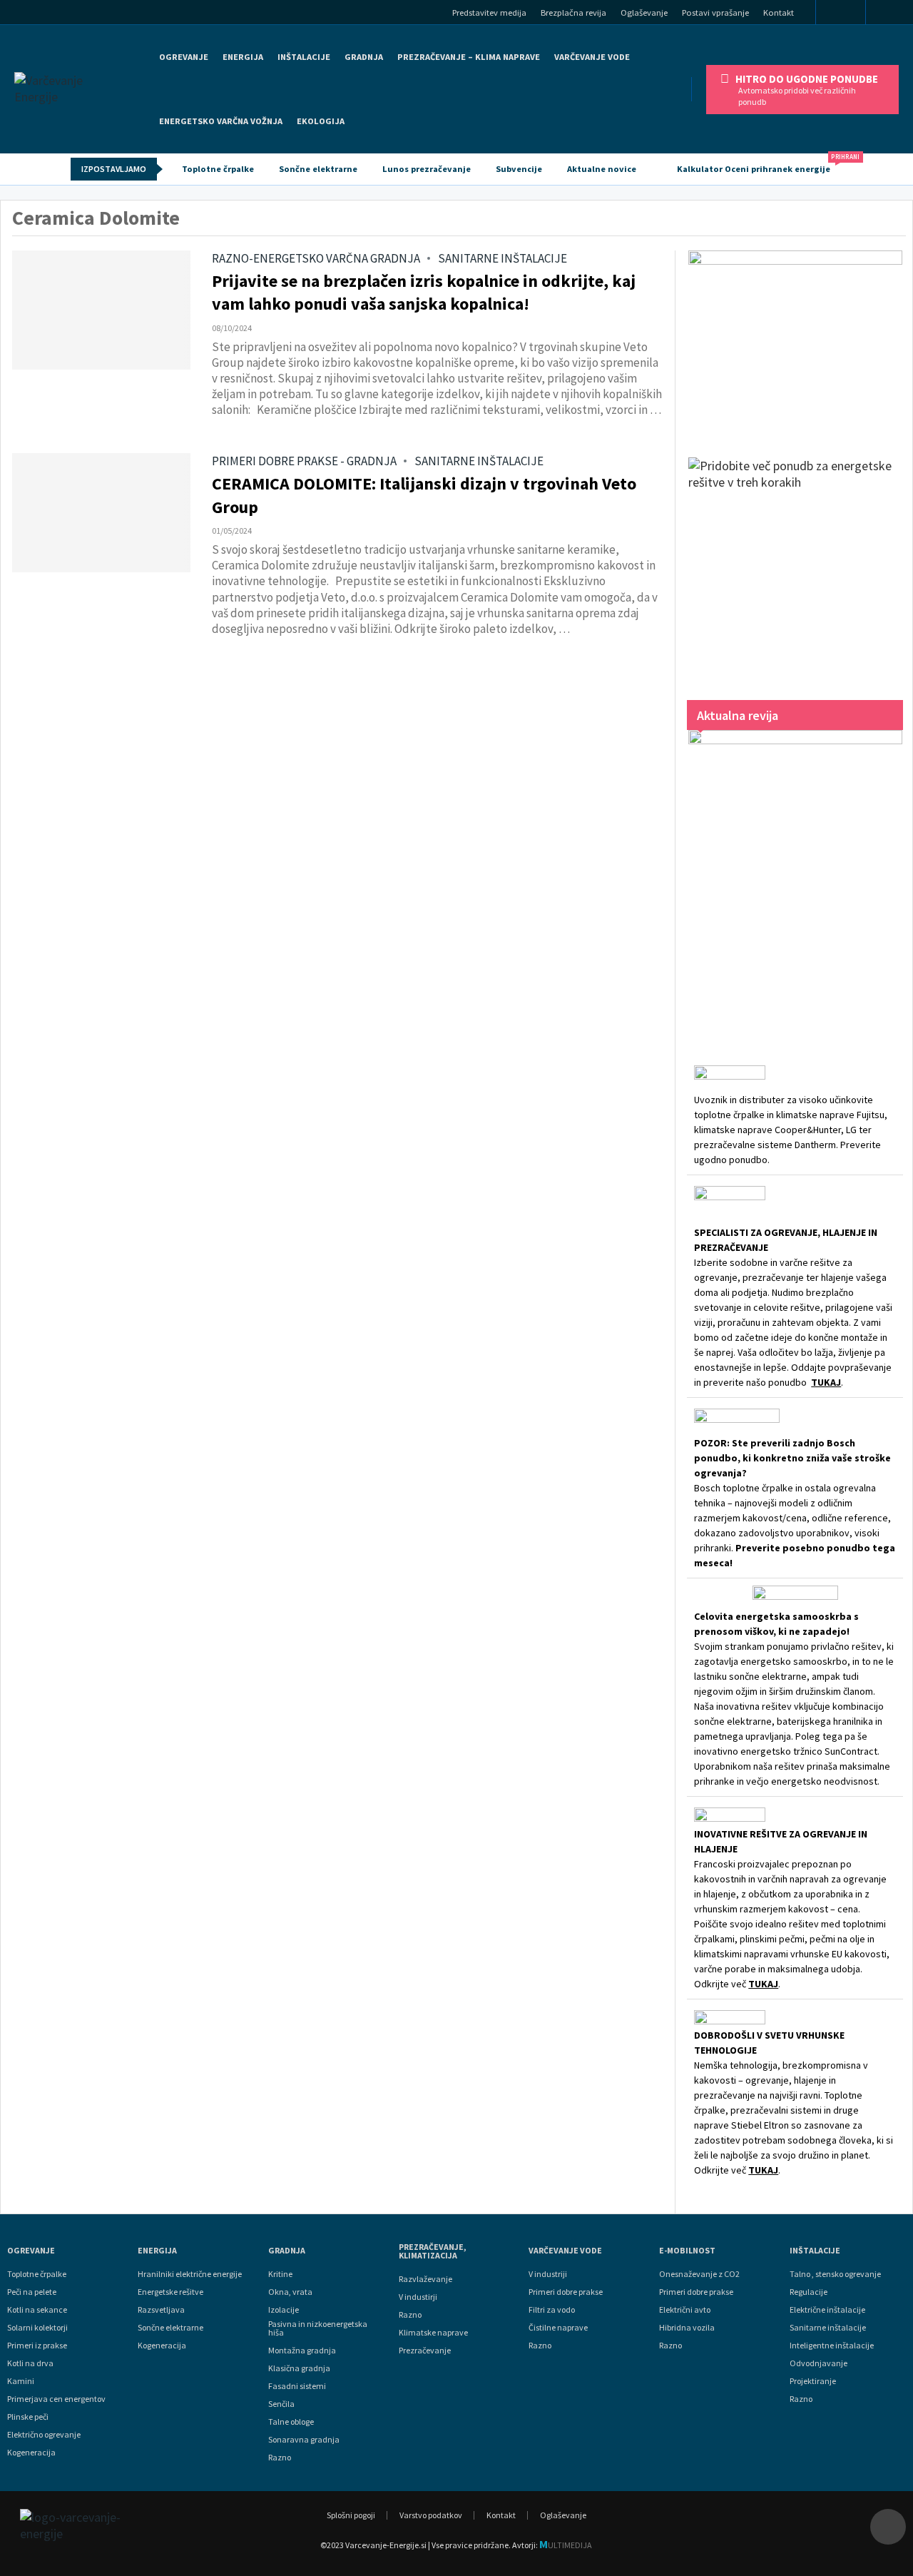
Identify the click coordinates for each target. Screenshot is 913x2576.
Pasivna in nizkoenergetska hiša (318, 2328)
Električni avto (685, 2310)
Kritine (280, 2274)
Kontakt (779, 12)
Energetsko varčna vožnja (221, 121)
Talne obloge (291, 2422)
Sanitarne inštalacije (828, 2328)
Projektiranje (813, 2381)
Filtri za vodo (552, 2310)
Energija (157, 2251)
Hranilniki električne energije (190, 2274)
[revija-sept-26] (795, 878)
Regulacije (809, 2292)
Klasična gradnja (299, 2368)
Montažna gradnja (302, 2351)
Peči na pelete (32, 2292)
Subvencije (519, 169)
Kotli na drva (30, 2363)
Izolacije (284, 2310)
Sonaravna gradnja (304, 2440)
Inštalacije (304, 57)
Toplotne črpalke (218, 169)
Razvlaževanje (425, 2279)
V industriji (548, 2274)
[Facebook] (841, 13)
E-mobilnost (687, 2251)
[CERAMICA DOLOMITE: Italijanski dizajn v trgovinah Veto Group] (101, 513)
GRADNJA (364, 57)
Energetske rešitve (170, 2292)
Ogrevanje (184, 57)
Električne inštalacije (827, 2310)
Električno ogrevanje (44, 2435)
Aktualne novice (602, 169)
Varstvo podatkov (431, 2515)
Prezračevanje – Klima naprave (469, 57)
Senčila (281, 2404)
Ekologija (321, 121)
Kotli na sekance (37, 2310)
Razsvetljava (161, 2310)
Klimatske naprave (433, 2333)
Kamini (21, 2381)
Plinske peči (28, 2417)
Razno (280, 2458)
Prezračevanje (425, 2351)
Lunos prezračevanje (427, 169)
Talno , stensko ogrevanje (835, 2274)
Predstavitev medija (489, 12)
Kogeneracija (31, 2453)
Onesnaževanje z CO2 (699, 2274)
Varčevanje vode (592, 57)
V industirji (418, 2297)
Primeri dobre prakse (566, 2292)
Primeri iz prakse (37, 2346)
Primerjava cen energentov (56, 2399)
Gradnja (287, 2251)
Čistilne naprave (558, 2328)
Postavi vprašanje (715, 12)
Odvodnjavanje (818, 2363)
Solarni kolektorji (37, 2328)
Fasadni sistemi (297, 2386)
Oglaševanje (644, 12)
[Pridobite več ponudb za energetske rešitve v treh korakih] (795, 564)
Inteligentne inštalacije (832, 2346)
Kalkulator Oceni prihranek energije (760, 164)
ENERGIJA (243, 57)
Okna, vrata (290, 2292)
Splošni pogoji (351, 2515)
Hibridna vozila (687, 2328)
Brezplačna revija (573, 12)
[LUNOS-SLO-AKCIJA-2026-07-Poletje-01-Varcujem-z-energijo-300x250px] (795, 340)
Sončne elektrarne (318, 169)
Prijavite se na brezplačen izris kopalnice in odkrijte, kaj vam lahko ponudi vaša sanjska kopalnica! (424, 292)
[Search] (894, 14)
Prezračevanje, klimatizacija (433, 2251)
